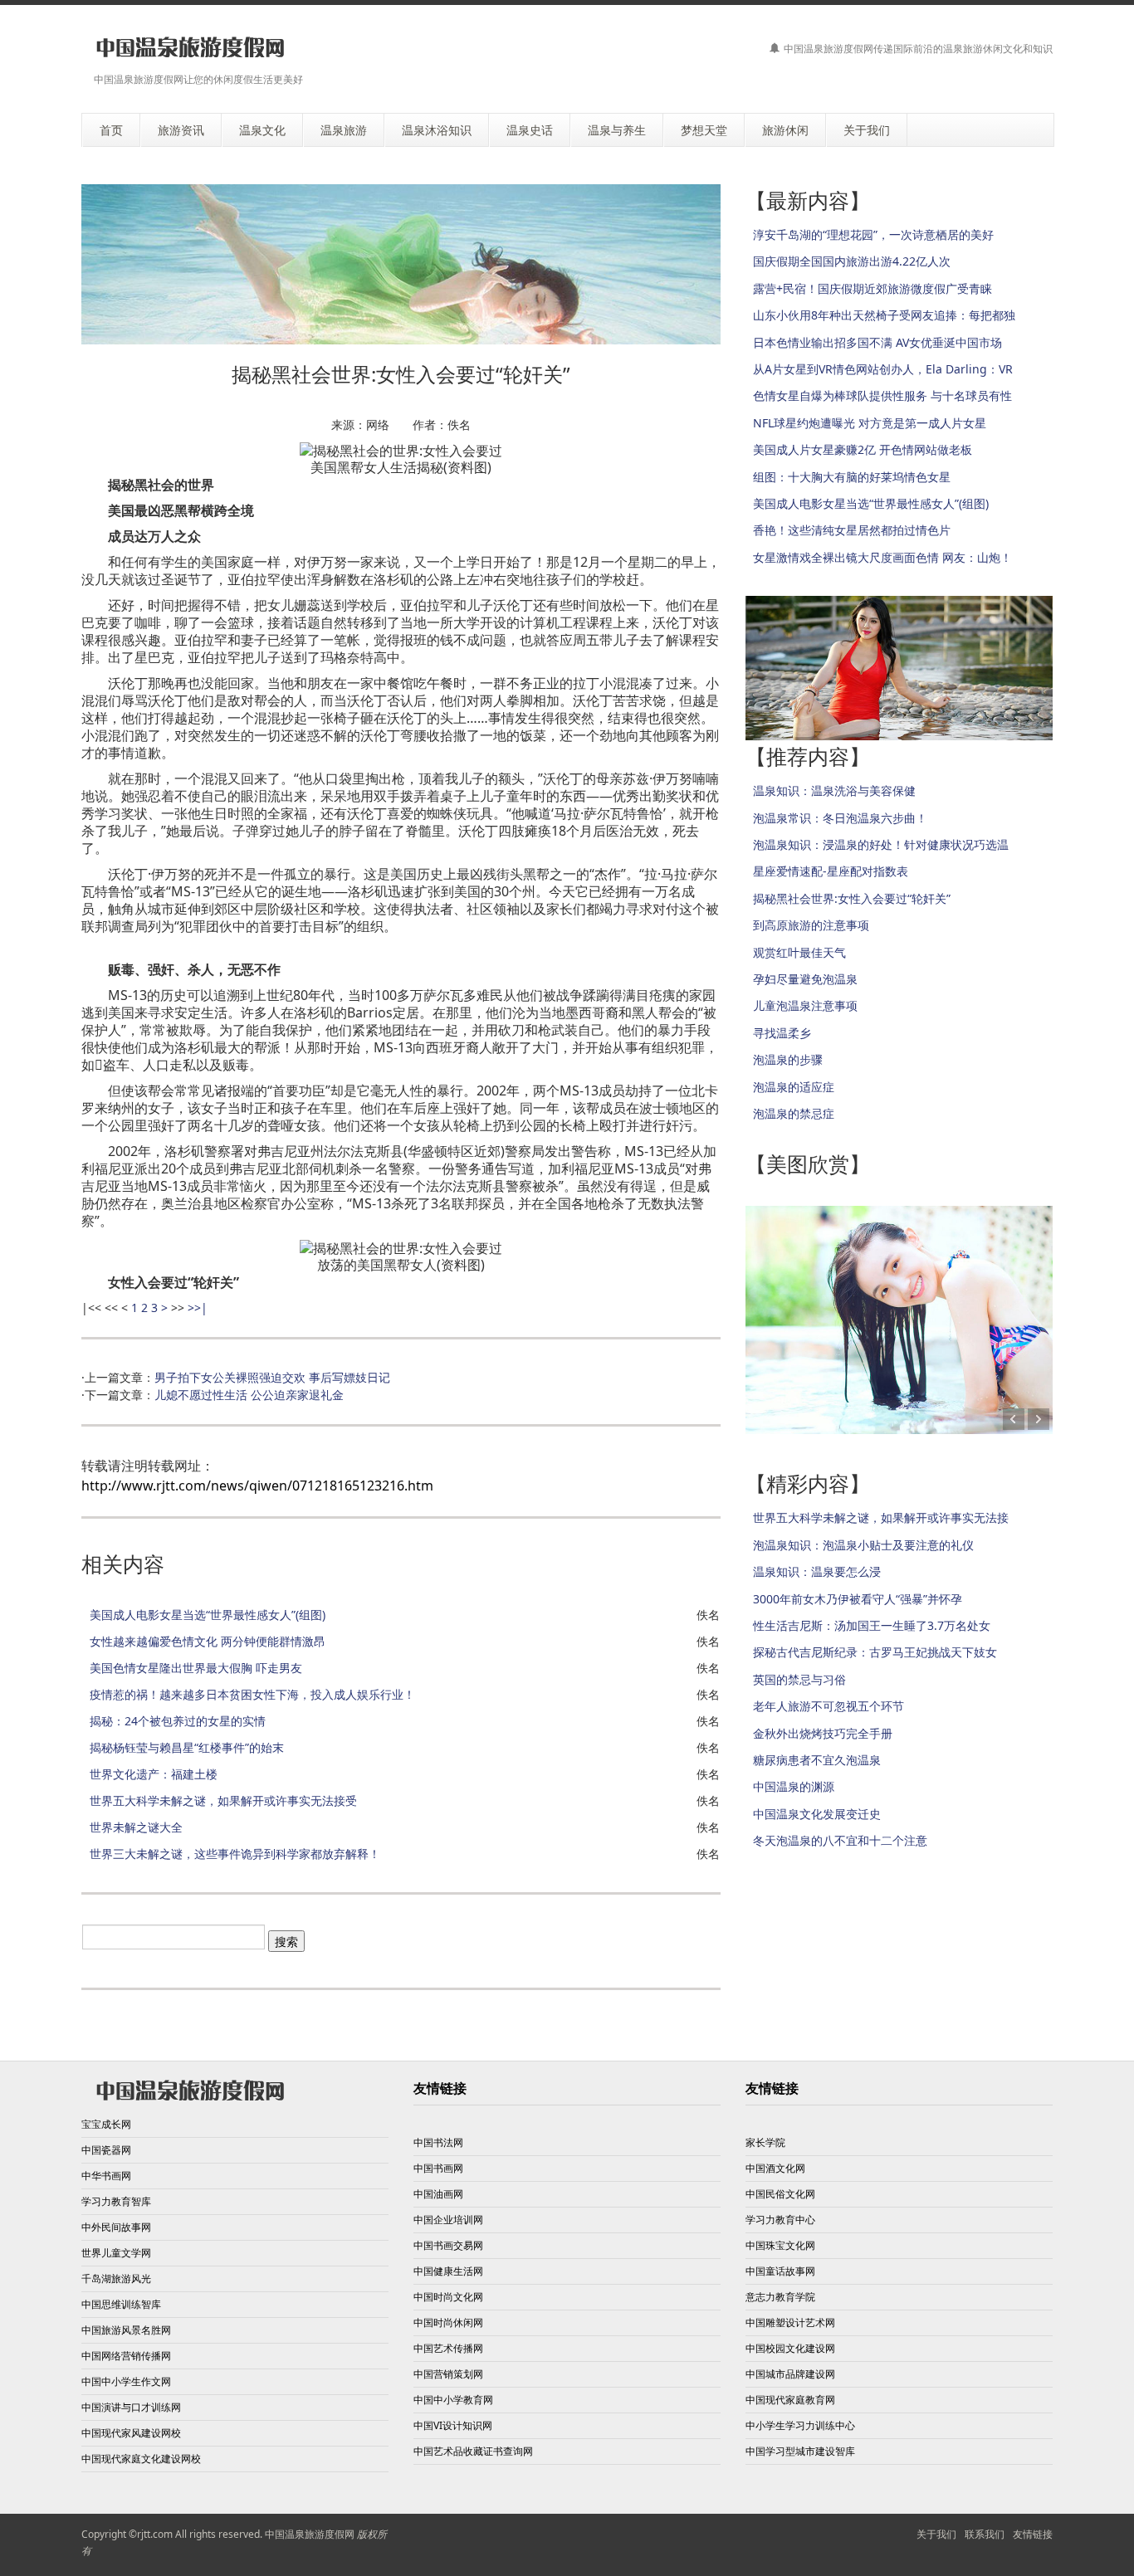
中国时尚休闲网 (448, 2322)
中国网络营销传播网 (126, 2356)
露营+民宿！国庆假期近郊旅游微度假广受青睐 (872, 288)
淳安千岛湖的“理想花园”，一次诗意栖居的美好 (873, 234)
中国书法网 (438, 2142)
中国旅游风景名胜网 (126, 2330)
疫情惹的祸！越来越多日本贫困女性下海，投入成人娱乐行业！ (252, 1694)
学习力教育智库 (116, 2201)
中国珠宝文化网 (780, 2245)
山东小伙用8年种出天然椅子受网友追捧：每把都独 (884, 315)
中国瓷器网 (106, 2150)
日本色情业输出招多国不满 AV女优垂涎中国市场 (877, 342)
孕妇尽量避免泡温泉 (805, 979)
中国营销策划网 (448, 2374)
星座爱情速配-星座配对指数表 (831, 871)
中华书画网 (106, 2176)
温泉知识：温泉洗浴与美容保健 (834, 790)
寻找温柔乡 (782, 1033)
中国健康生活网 (448, 2271)
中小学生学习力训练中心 (800, 2425)
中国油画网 (438, 2194)
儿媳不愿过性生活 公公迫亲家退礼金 (249, 1395)
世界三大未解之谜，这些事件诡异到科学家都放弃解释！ (235, 1854)
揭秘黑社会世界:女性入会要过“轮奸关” (852, 898)
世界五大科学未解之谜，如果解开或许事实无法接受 (223, 1800)
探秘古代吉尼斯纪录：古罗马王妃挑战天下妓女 (875, 1652)
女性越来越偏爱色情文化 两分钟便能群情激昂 (208, 1641)
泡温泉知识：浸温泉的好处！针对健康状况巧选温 (881, 844)
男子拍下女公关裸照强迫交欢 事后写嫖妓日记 (272, 1377)
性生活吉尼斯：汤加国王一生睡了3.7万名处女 (872, 1625)
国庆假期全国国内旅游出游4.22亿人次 (852, 261)
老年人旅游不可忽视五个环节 (829, 1706)
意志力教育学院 (780, 2297)
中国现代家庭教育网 (790, 2400)
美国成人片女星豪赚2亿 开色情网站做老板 (863, 449)
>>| (198, 1308)
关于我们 (936, 2534)
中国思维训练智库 (121, 2304)
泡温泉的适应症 (794, 1087)
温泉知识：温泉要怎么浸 (817, 1571)
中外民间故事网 (116, 2227)
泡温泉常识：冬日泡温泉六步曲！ (840, 818)
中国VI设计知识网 (453, 2425)
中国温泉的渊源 (794, 1786)
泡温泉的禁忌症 (794, 1113)
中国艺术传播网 (448, 2348)
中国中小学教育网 (453, 2400)
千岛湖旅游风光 (116, 2278)
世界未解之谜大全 (136, 1827)
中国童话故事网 (780, 2271)
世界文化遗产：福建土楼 (154, 1774)
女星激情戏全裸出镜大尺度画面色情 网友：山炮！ (882, 557)
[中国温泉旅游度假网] (190, 48)
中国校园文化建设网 (790, 2348)
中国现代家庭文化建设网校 (141, 2459)
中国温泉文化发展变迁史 (817, 1814)
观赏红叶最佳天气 (799, 952)
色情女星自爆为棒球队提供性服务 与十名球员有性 (882, 395)
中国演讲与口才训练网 (131, 2407)
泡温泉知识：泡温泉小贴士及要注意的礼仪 (863, 1545)
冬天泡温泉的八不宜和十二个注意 (840, 1840)
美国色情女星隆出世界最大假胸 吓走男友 (196, 1668)
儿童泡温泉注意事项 (805, 1005)
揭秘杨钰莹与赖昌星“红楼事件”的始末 (187, 1747)
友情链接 (1033, 2534)
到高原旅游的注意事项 (811, 925)
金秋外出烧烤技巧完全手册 (823, 1733)
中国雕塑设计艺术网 (790, 2322)
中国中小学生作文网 (126, 2381)
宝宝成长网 (106, 2124)
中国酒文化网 (775, 2168)
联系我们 (985, 2534)
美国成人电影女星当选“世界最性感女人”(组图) (208, 1615)
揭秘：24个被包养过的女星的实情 (178, 1721)
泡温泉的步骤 (788, 1059)
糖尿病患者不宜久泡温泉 (817, 1760)
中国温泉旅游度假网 (310, 2534)
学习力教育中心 (780, 2220)
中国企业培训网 (448, 2220)
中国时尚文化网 (448, 2297)
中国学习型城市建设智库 (800, 2451)
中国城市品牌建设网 (790, 2374)
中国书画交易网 (448, 2245)
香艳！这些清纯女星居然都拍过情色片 (852, 530)
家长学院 (765, 2142)
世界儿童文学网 (116, 2253)
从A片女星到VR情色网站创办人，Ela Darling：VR (883, 369)
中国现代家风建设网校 (131, 2433)
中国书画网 (438, 2168)
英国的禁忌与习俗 (799, 1679)
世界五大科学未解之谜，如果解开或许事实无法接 (881, 1517)
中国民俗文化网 (780, 2194)
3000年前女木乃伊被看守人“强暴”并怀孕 (858, 1599)
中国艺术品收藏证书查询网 (473, 2451)
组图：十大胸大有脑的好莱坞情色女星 (852, 477)
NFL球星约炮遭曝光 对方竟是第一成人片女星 (870, 423)
